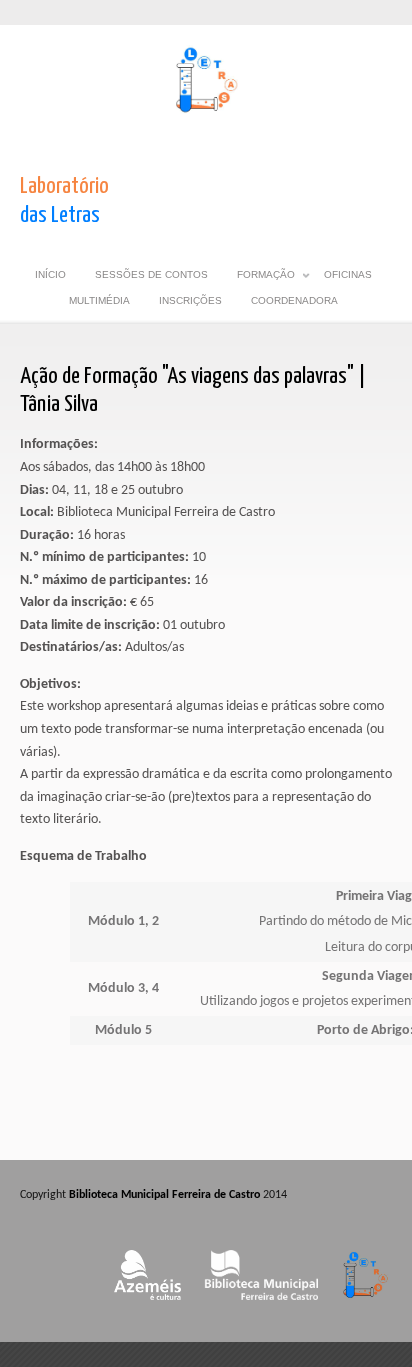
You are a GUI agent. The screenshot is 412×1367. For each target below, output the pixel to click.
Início (50, 274)
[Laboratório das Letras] (206, 111)
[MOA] (147, 1307)
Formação (266, 278)
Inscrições (190, 300)
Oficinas (348, 274)
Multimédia (99, 300)
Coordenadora (294, 300)
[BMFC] (261, 1307)
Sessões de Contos (151, 274)
